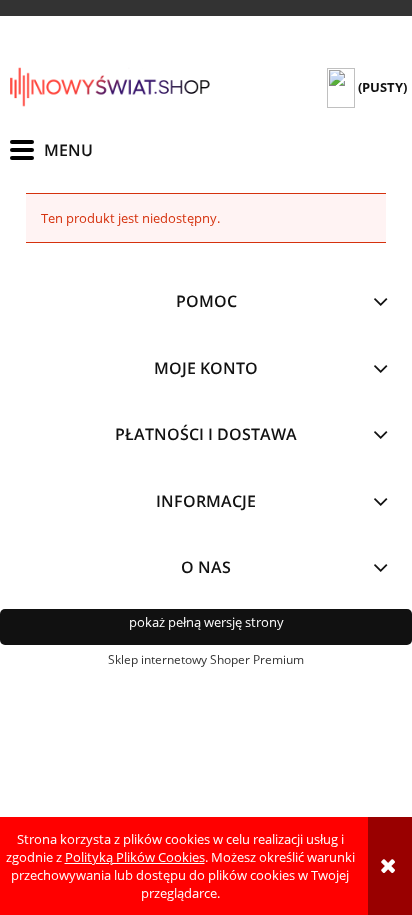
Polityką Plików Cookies (135, 857)
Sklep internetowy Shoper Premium (206, 659)
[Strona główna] (110, 87)
